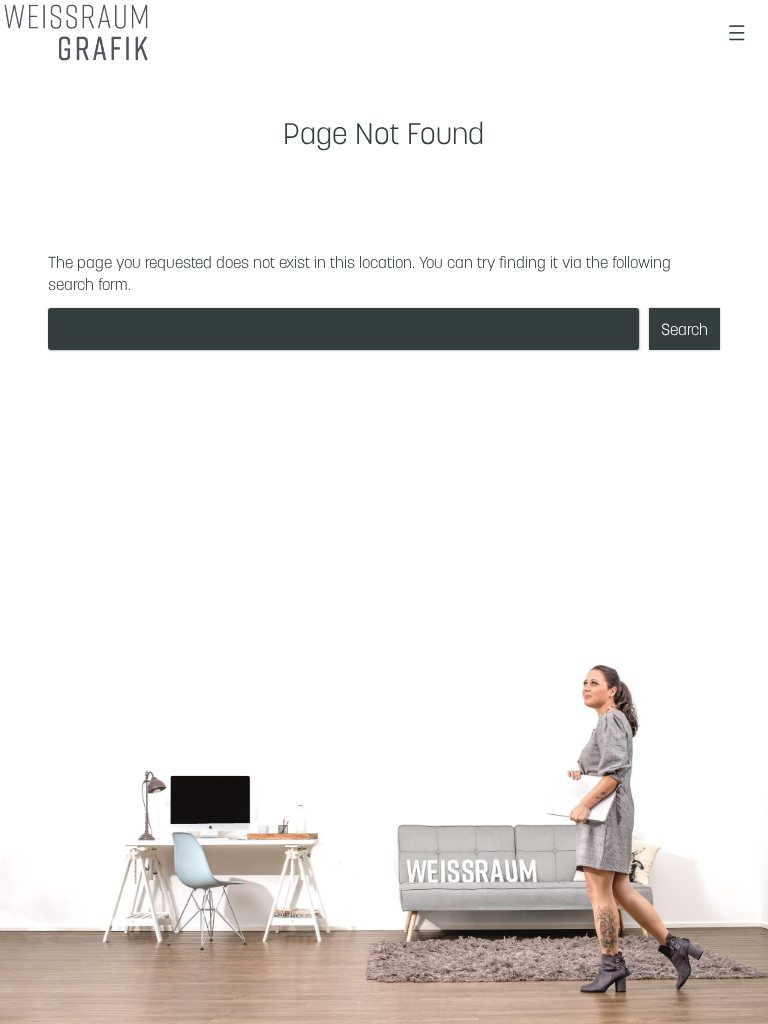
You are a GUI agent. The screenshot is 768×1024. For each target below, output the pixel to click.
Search (684, 329)
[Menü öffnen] (737, 33)
